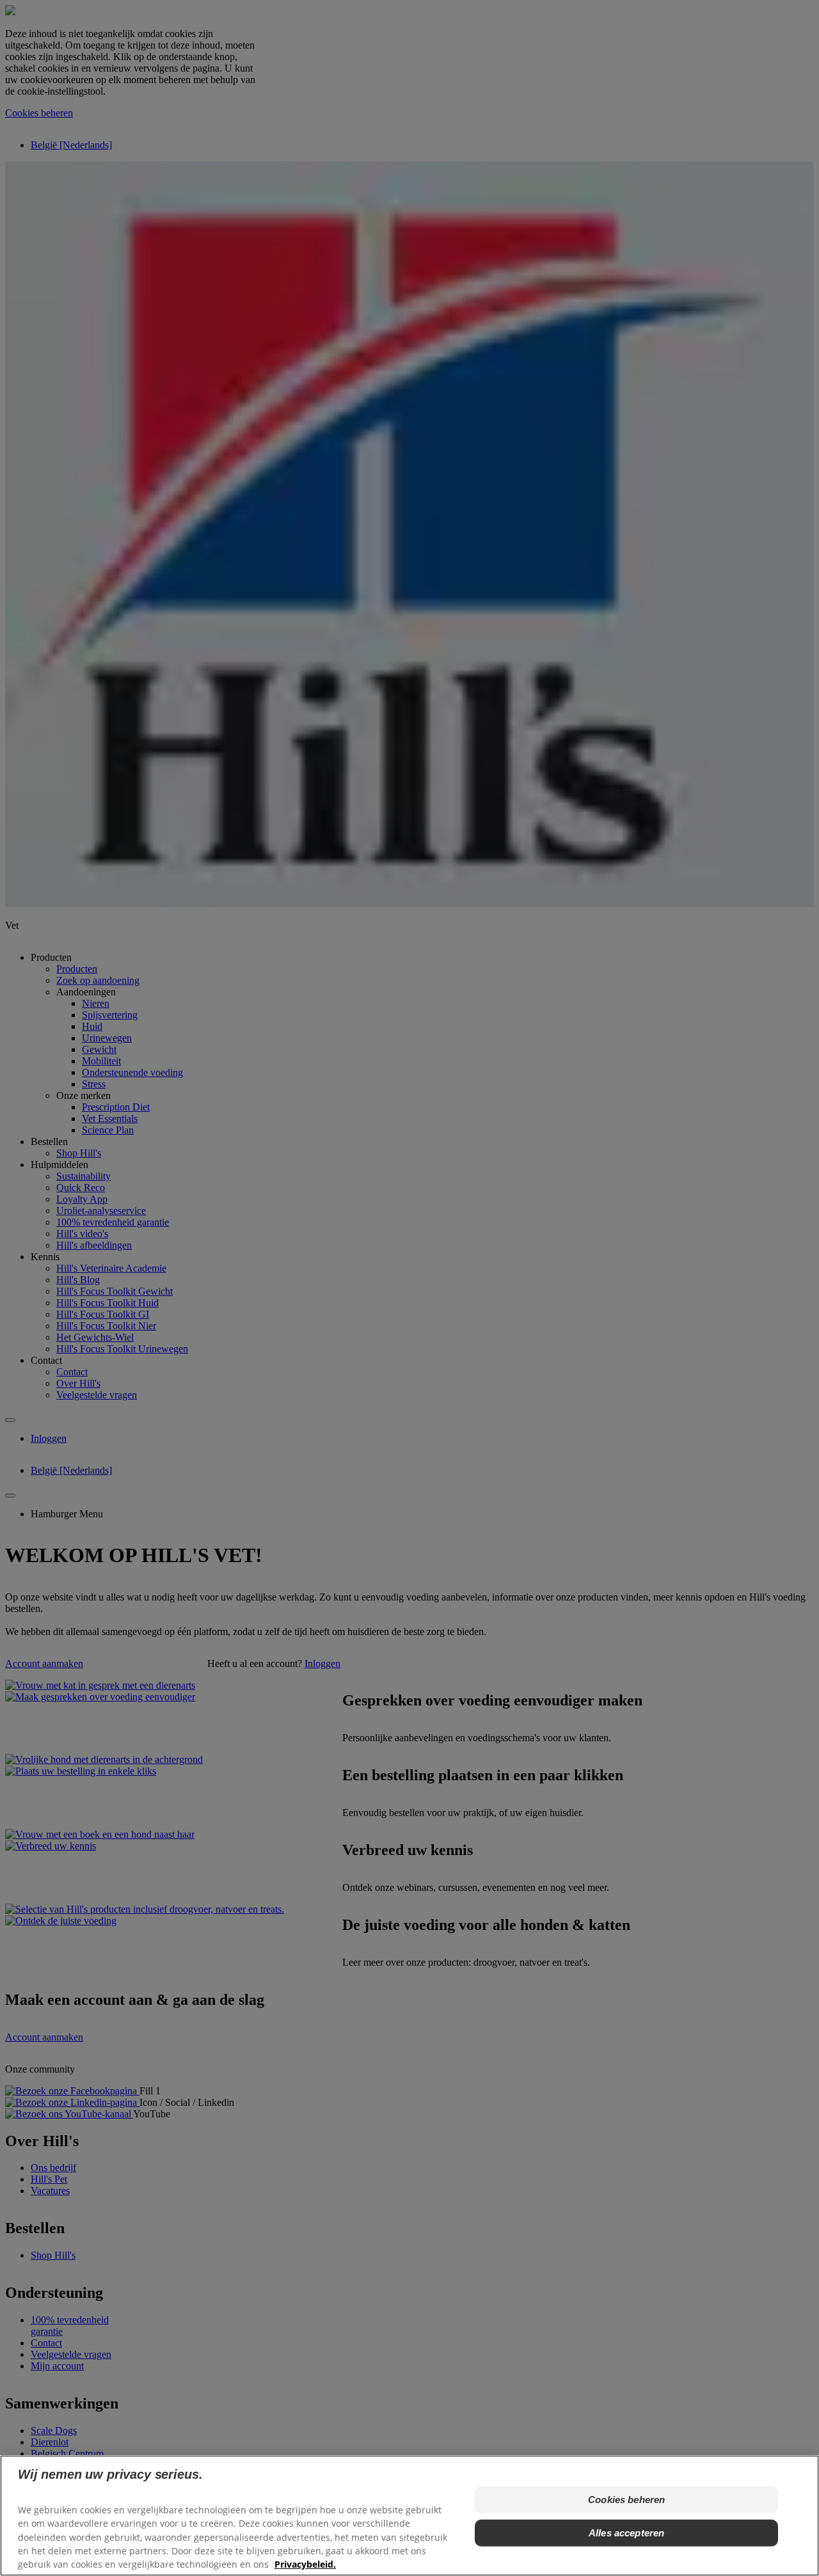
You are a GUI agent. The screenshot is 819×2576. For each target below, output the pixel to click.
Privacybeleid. (305, 2564)
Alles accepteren (626, 2533)
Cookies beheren (626, 2500)
